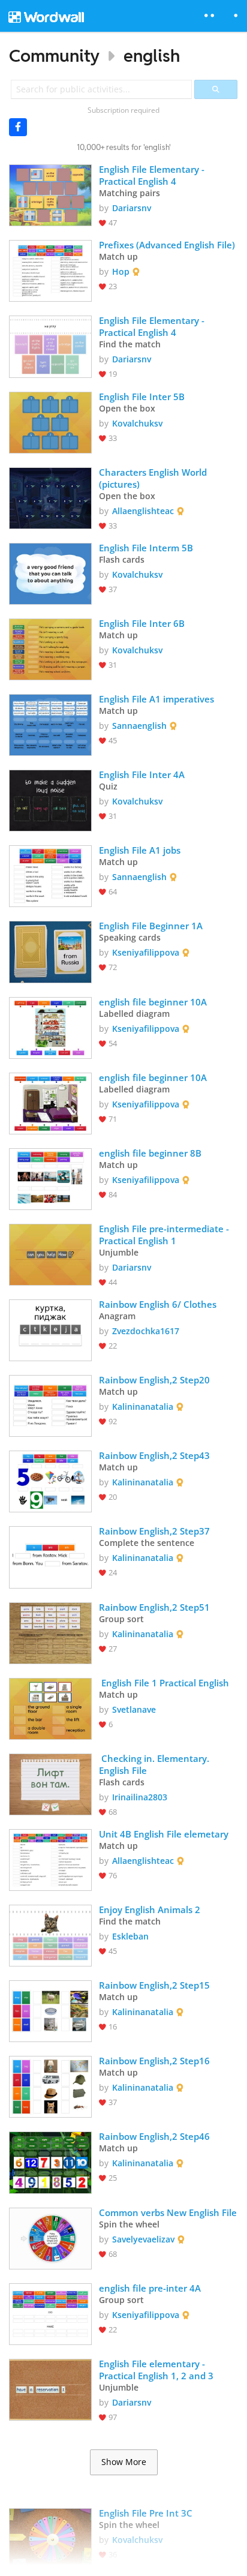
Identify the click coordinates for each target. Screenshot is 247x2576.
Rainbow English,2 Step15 (154, 1985)
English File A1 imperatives (156, 699)
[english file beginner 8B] (50, 1178)
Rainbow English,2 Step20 (154, 1380)
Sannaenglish (139, 726)
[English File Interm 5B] (50, 573)
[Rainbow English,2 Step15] (50, 2010)
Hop (121, 271)
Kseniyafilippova (146, 952)
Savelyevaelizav (143, 2239)
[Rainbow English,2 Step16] (50, 2086)
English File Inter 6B (142, 623)
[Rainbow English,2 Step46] (50, 2161)
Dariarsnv (132, 208)
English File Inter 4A (142, 774)
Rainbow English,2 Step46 (154, 2136)
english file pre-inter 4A (150, 2288)
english (152, 55)
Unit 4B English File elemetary (164, 1834)
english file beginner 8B (150, 1153)
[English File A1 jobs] (50, 875)
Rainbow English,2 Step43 (154, 1455)
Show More (124, 2462)
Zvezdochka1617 (146, 1331)
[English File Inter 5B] (50, 421)
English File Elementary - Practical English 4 (153, 175)
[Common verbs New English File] (50, 2237)
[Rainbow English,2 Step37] (50, 1556)
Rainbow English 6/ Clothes (158, 1304)
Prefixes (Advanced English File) (167, 245)
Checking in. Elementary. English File (155, 1764)
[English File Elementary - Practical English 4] (50, 194)
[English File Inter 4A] (50, 799)
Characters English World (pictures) (154, 478)
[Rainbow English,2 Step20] (50, 1405)
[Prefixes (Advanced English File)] (50, 270)
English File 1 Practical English (164, 1683)
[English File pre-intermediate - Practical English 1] (50, 1254)
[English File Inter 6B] (50, 648)
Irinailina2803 (140, 1797)
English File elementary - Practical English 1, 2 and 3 (156, 2370)
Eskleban (130, 1936)
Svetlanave (134, 1709)
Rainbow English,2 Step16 (154, 2061)
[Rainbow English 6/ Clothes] (50, 1329)
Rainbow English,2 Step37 (154, 1531)
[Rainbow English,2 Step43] (50, 1480)
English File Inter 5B (142, 397)
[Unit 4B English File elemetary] (50, 1859)
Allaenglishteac (143, 511)
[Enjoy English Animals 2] (50, 1934)
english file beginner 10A (153, 1002)
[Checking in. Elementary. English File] (50, 1783)
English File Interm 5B (146, 548)
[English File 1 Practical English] (50, 1708)
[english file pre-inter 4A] (50, 2313)
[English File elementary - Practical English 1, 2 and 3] (50, 2389)
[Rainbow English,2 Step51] (50, 1632)
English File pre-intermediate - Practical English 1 (165, 1235)
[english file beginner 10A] (50, 1027)
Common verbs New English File (168, 2212)
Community (54, 55)
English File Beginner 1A (151, 926)
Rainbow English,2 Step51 (154, 1607)
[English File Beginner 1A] (50, 951)
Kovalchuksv (137, 423)
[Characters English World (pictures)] (50, 497)
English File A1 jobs (140, 850)
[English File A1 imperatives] (50, 724)
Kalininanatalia (143, 1406)
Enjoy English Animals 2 (150, 1910)
